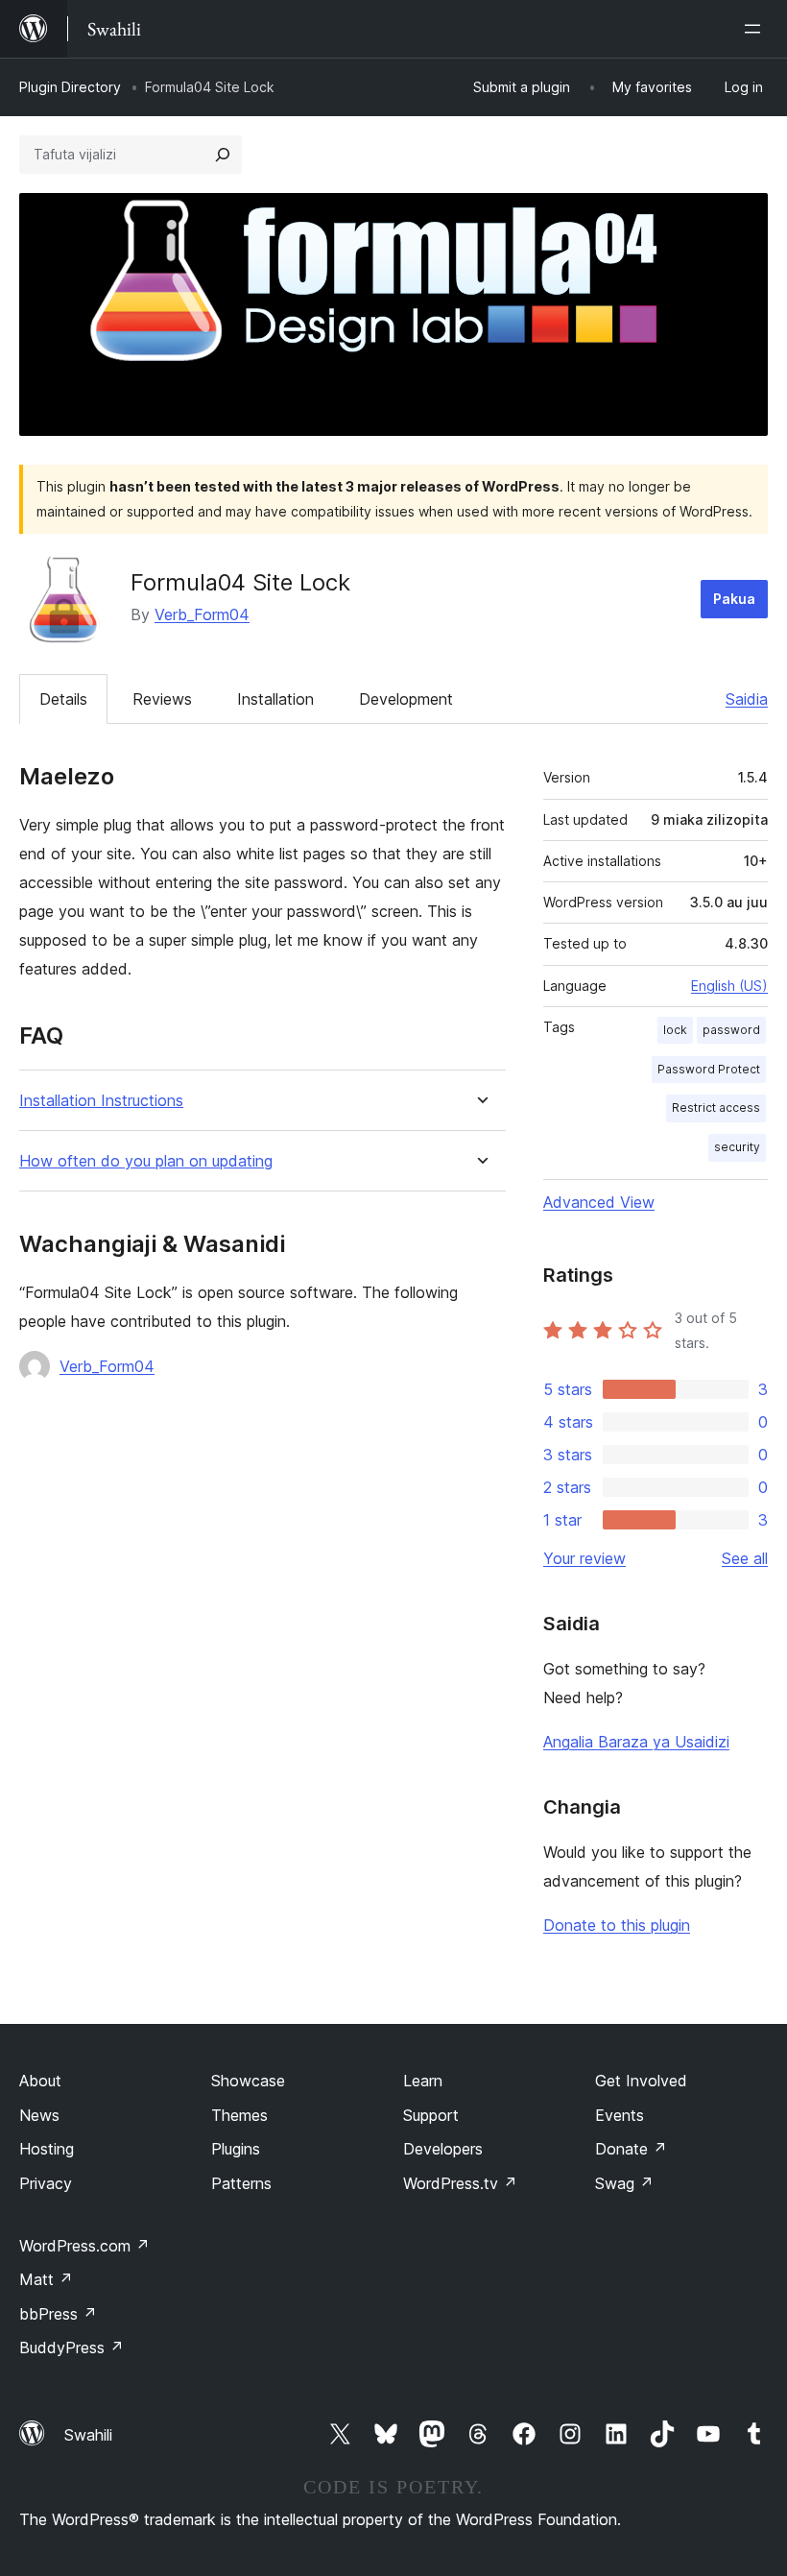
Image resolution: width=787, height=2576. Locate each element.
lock (675, 1030)
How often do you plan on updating (146, 1161)
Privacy (46, 2183)
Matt (46, 2279)
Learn (423, 2081)
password (731, 1030)
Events (620, 2115)
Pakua (734, 599)
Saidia (747, 699)
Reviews (162, 699)
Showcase (248, 2081)
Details (63, 699)
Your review (584, 1558)
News (39, 2115)
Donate (631, 2149)
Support (431, 2115)
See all (745, 1558)
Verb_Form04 (202, 614)
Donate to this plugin (617, 1925)
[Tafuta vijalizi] (223, 155)
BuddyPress (72, 2347)
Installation (275, 699)
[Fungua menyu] (756, 29)
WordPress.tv (460, 2183)
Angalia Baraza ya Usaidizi (636, 1742)
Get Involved (641, 2081)
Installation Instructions (101, 1101)
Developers (443, 2149)
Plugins (236, 2149)
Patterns (241, 2183)
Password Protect (709, 1069)
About (40, 2081)
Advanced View (599, 1202)
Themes (239, 2115)
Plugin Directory (70, 87)
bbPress (58, 2314)
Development (406, 699)
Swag (624, 2183)
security (737, 1147)
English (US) (729, 986)
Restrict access (716, 1107)
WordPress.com (84, 2246)
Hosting (47, 2149)
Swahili (88, 2435)
